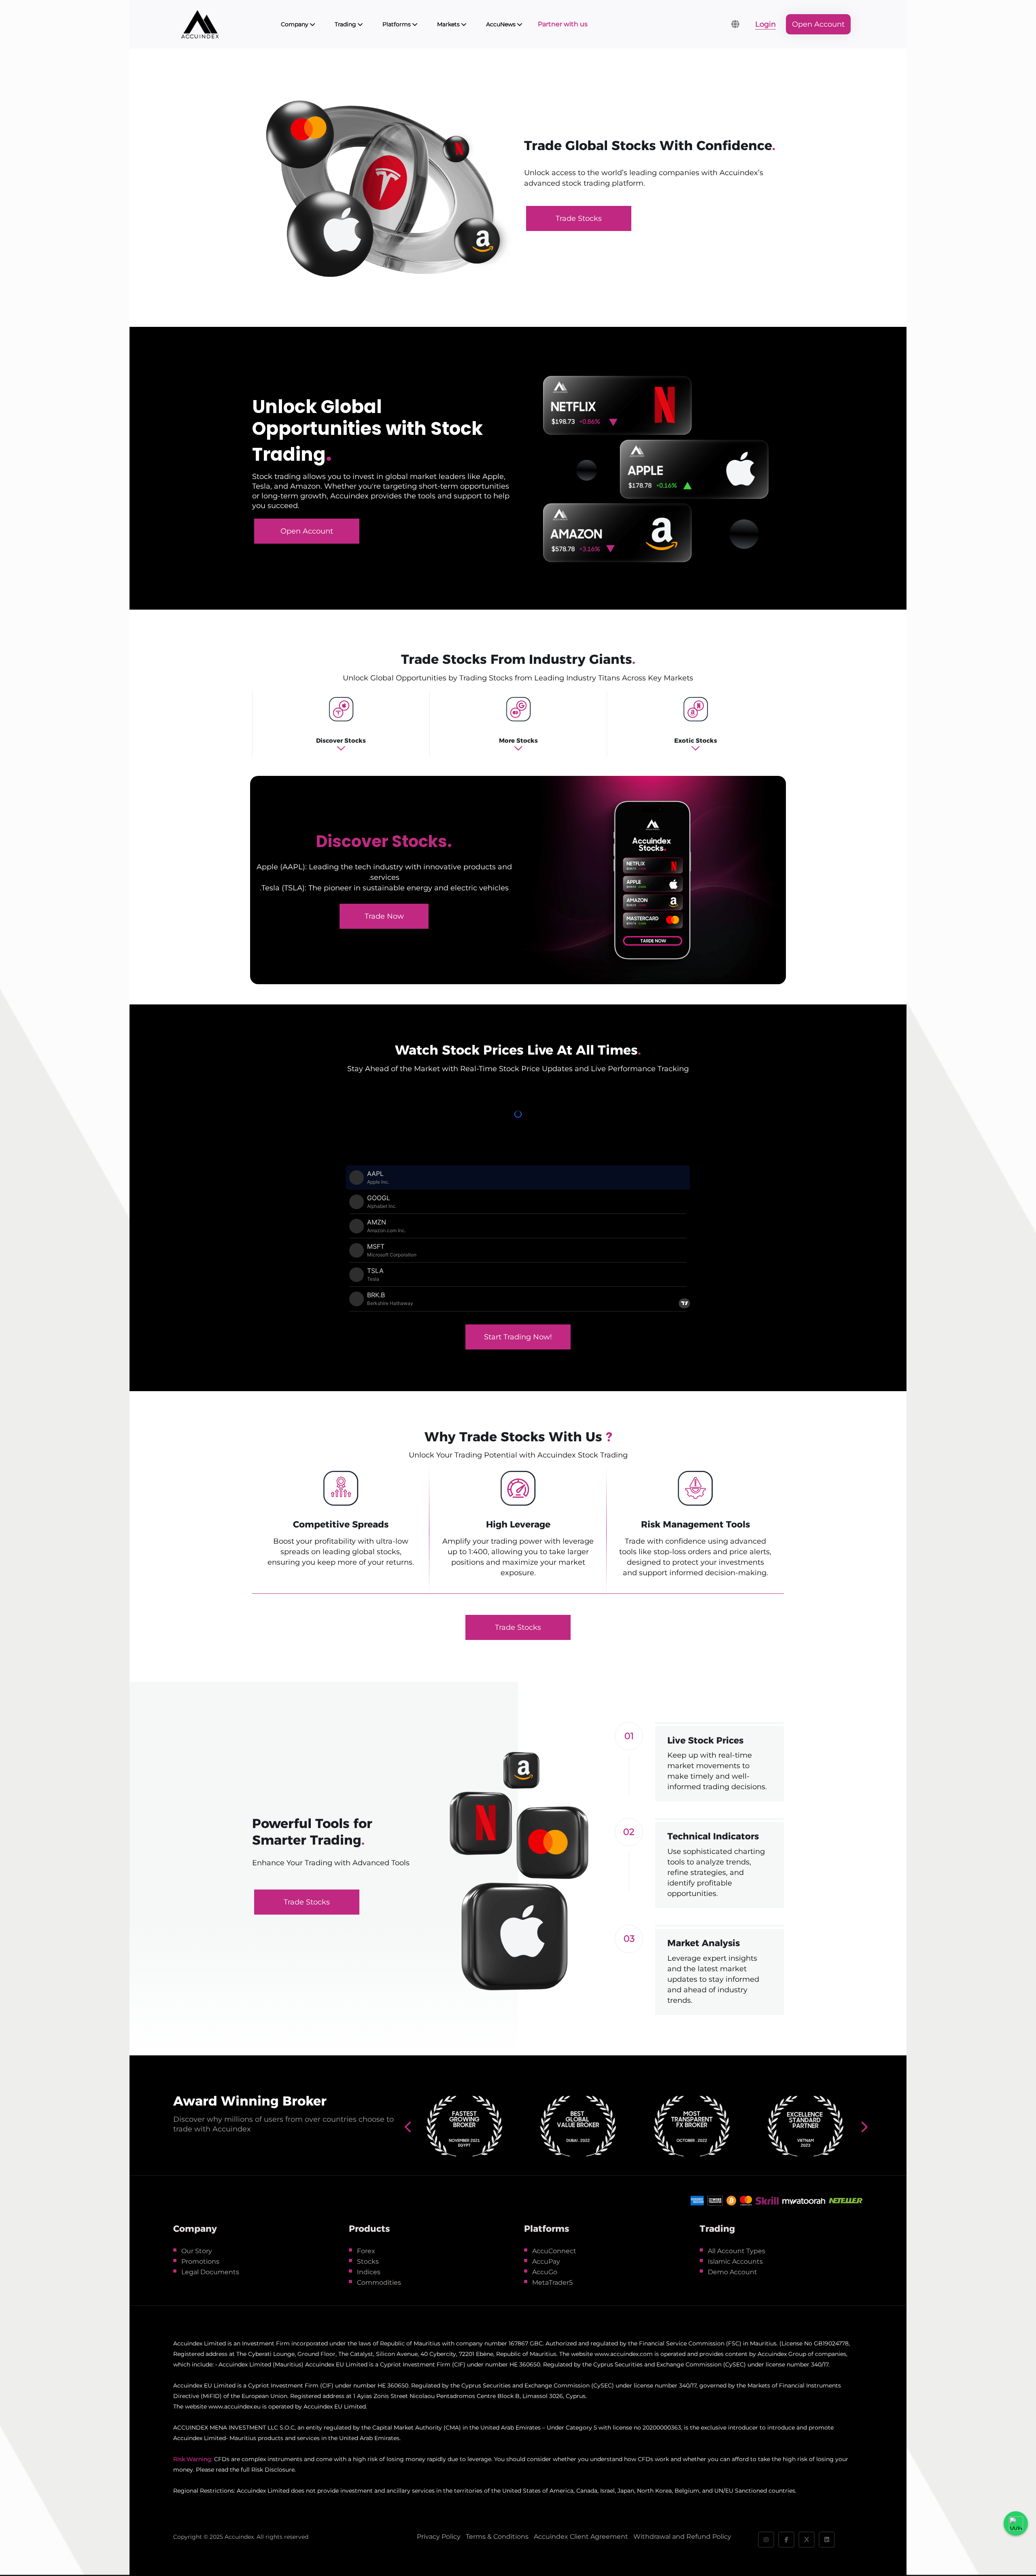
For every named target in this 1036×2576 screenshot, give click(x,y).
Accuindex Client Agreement (581, 2537)
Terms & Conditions (497, 2537)
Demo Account (732, 2272)
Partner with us (563, 24)
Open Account (818, 24)
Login (765, 24)
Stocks (368, 2261)
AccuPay (546, 2261)
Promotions (200, 2261)
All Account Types (737, 2251)
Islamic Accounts (735, 2261)
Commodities (379, 2283)
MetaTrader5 (552, 2283)
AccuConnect (554, 2251)
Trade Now (384, 916)
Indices (369, 2272)
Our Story (197, 2251)
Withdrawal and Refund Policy (682, 2537)
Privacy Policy (439, 2537)
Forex (366, 2251)
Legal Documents (210, 2272)
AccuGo (545, 2272)
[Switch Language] (735, 24)
